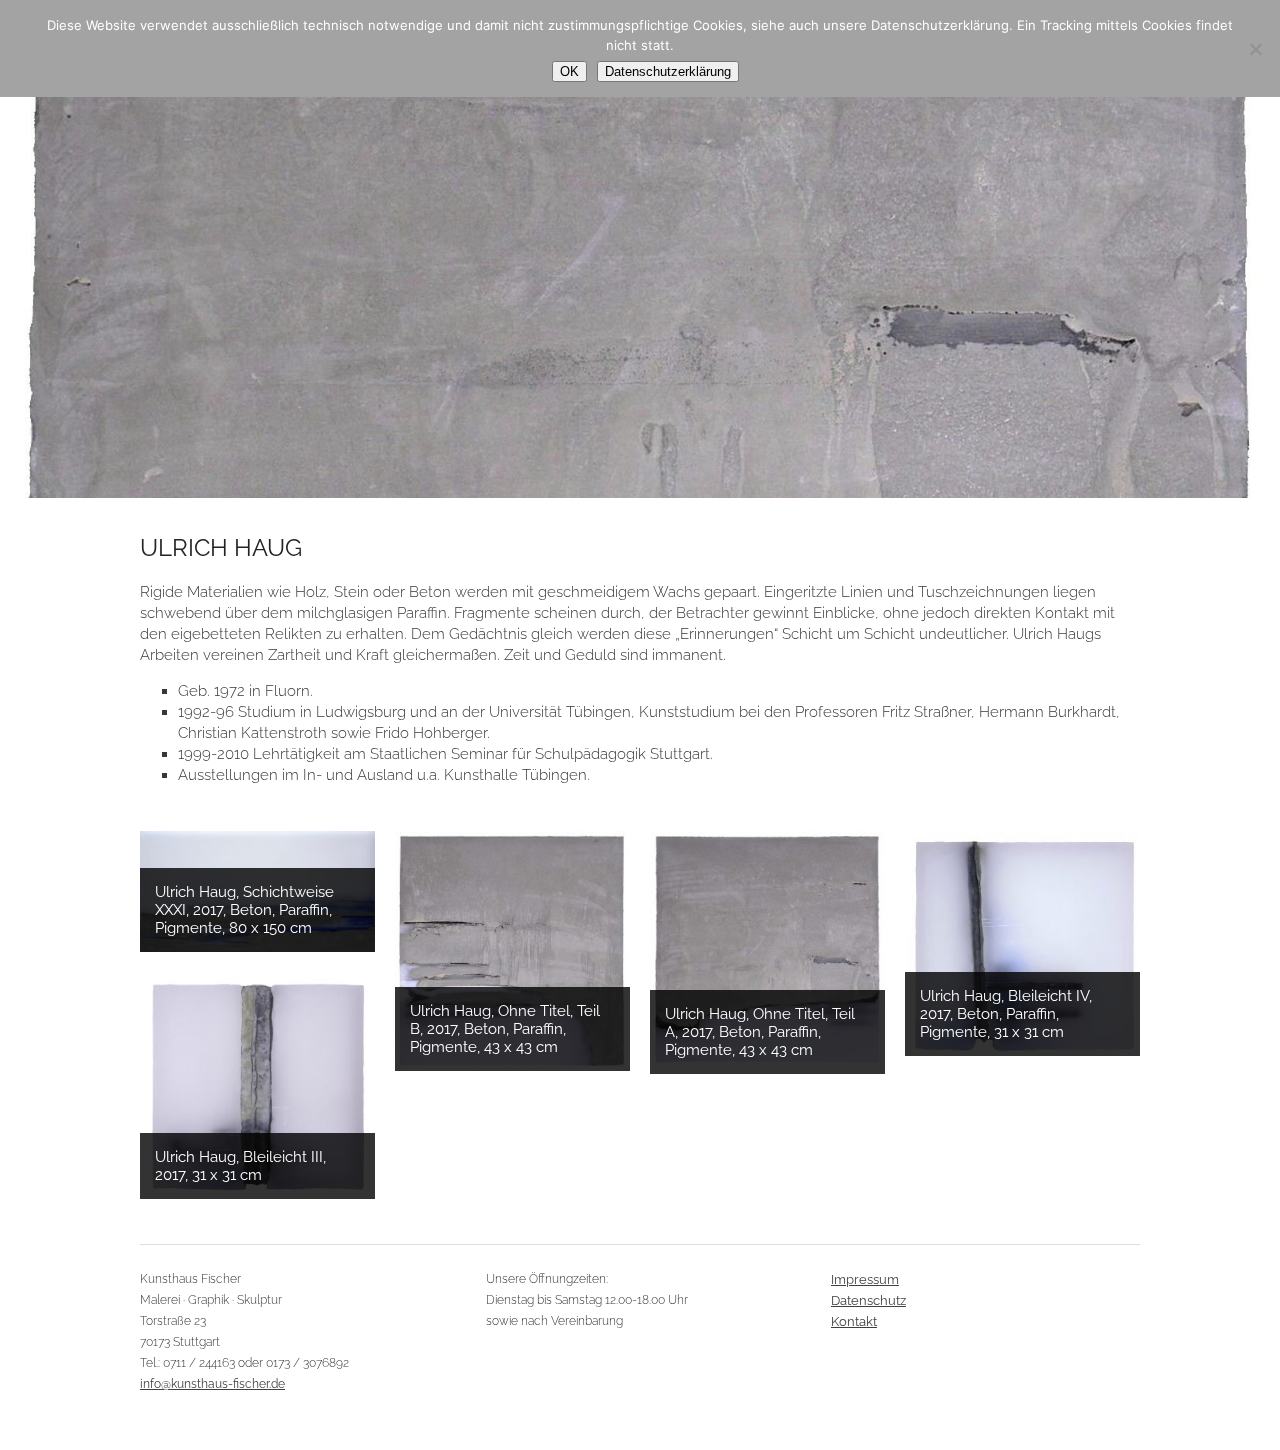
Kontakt (854, 1321)
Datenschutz (868, 1300)
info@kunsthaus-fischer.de (212, 1384)
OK (569, 71)
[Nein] (1255, 49)
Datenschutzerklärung (668, 71)
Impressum (865, 1279)
